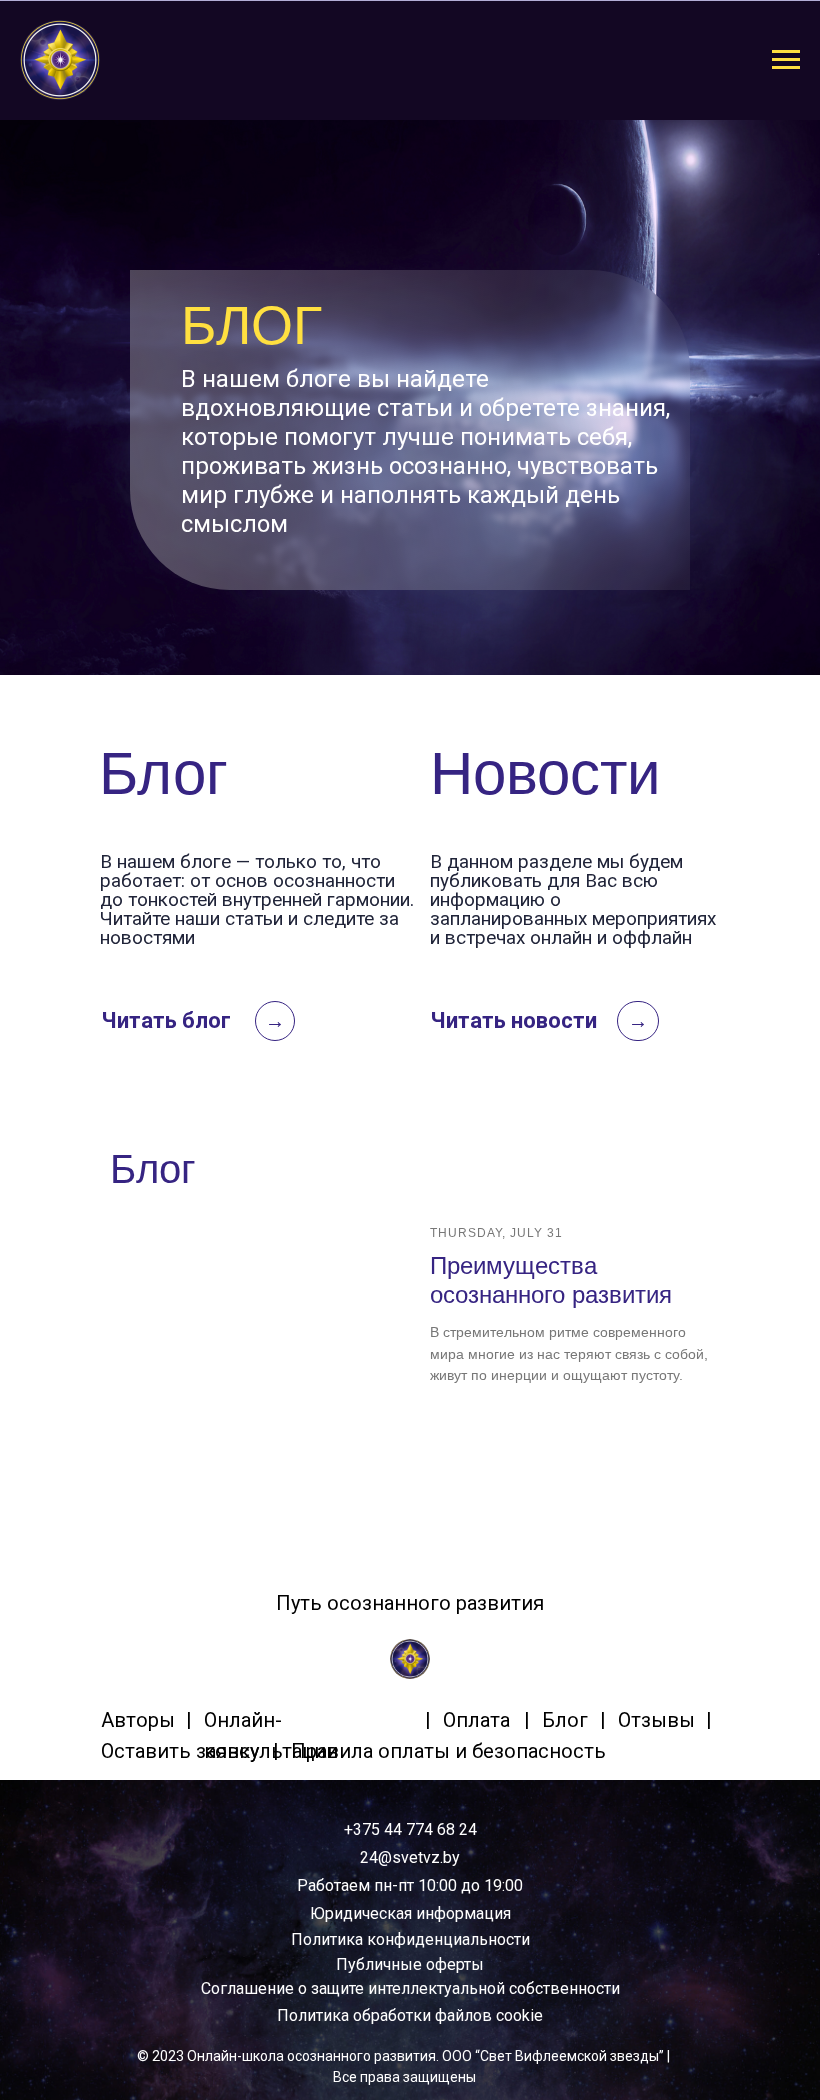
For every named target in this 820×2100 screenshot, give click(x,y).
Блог (565, 1720)
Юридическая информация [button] (410, 1913)
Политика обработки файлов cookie (410, 2015)
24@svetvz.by (410, 1857)
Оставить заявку (180, 1751)
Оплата (476, 1720)
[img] (410, 1659)
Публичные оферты (410, 1964)
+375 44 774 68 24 (410, 1829)
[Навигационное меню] (786, 60)
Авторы (138, 1720)
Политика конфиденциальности (410, 1939)
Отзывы (656, 1720)
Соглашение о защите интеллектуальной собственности (410, 1988)
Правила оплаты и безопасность (448, 1751)
